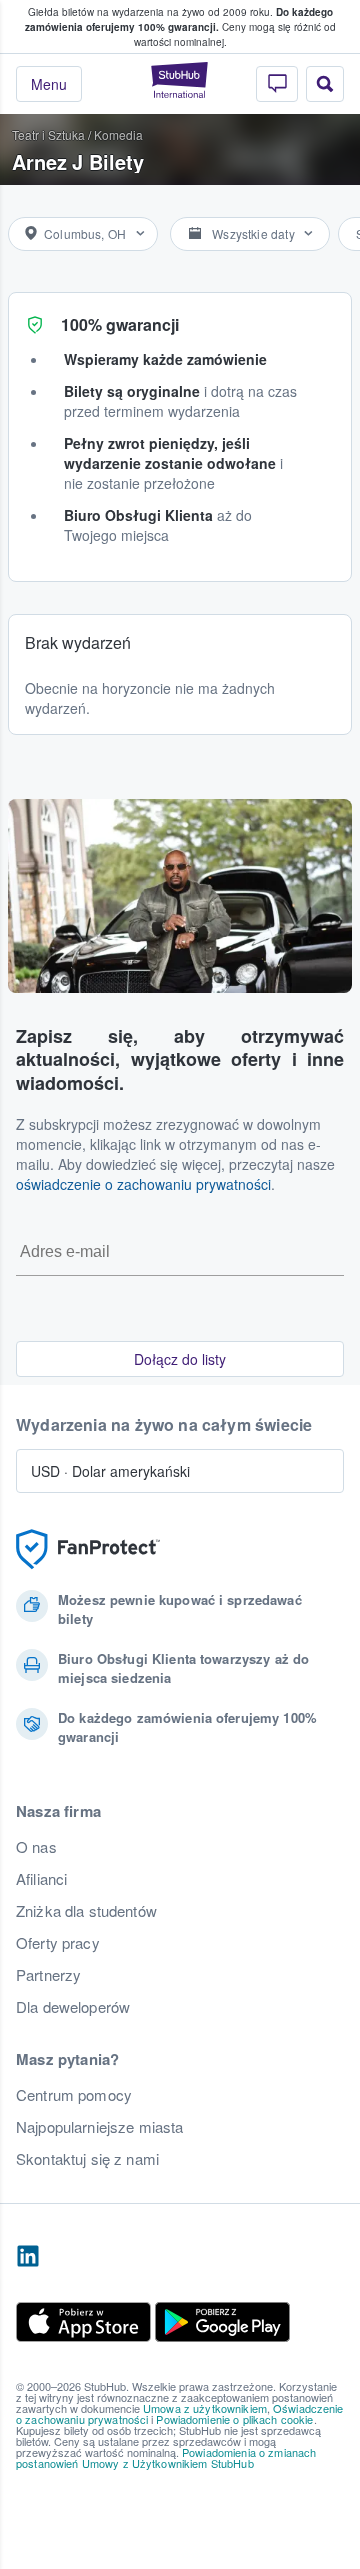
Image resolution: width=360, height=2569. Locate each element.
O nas (36, 1847)
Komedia (118, 134)
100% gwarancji (120, 324)
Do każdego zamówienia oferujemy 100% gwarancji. (179, 19)
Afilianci (41, 1879)
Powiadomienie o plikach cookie (234, 2419)
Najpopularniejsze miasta (99, 2127)
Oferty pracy (58, 1943)
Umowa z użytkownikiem (205, 2408)
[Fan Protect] (88, 1549)
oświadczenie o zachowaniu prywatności (143, 1184)
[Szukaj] (325, 84)
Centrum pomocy (74, 2095)
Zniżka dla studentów (86, 1911)
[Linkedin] (28, 2257)
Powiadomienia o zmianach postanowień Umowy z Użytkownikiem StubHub (166, 2457)
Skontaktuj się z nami (87, 2159)
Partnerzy (48, 1975)
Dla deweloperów (73, 2007)
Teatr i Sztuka (48, 134)
